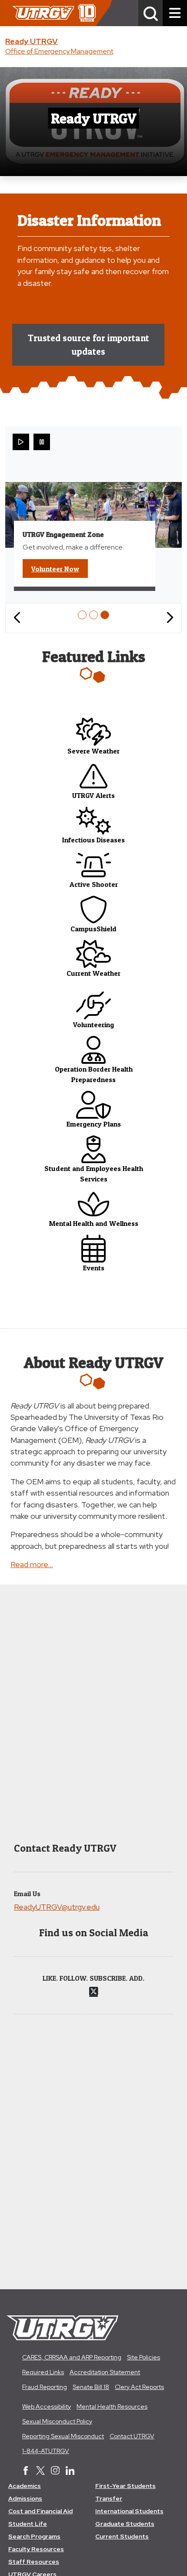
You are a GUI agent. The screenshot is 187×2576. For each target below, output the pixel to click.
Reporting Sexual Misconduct (63, 2436)
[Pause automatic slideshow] (42, 442)
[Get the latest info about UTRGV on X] (40, 2471)
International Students (129, 2511)
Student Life (28, 2524)
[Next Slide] (170, 618)
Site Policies (144, 2357)
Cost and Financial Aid (40, 2511)
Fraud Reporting (45, 2387)
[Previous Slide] (17, 618)
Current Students (122, 2536)
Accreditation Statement (105, 2372)
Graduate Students (125, 2524)
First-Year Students (125, 2486)
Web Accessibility (47, 2406)
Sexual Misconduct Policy (57, 2421)
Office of (59, 51)
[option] (82, 615)
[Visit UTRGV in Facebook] (26, 2471)
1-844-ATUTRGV (46, 2451)
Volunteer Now (60, 568)
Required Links (43, 2372)
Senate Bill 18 (91, 2387)
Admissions (25, 2498)
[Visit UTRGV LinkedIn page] (70, 2471)
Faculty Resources (36, 2549)
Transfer (109, 2498)
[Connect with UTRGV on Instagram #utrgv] (55, 2471)
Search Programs (34, 2536)
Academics (25, 2486)
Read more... (32, 1564)
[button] (150, 13)
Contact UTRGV (132, 2436)
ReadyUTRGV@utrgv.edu (57, 1907)
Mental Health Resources (112, 2406)
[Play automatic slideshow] (21, 442)
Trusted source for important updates (88, 345)
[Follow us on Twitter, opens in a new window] (93, 1991)
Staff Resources (34, 2562)
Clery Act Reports (139, 2387)
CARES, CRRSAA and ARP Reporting (72, 2357)
